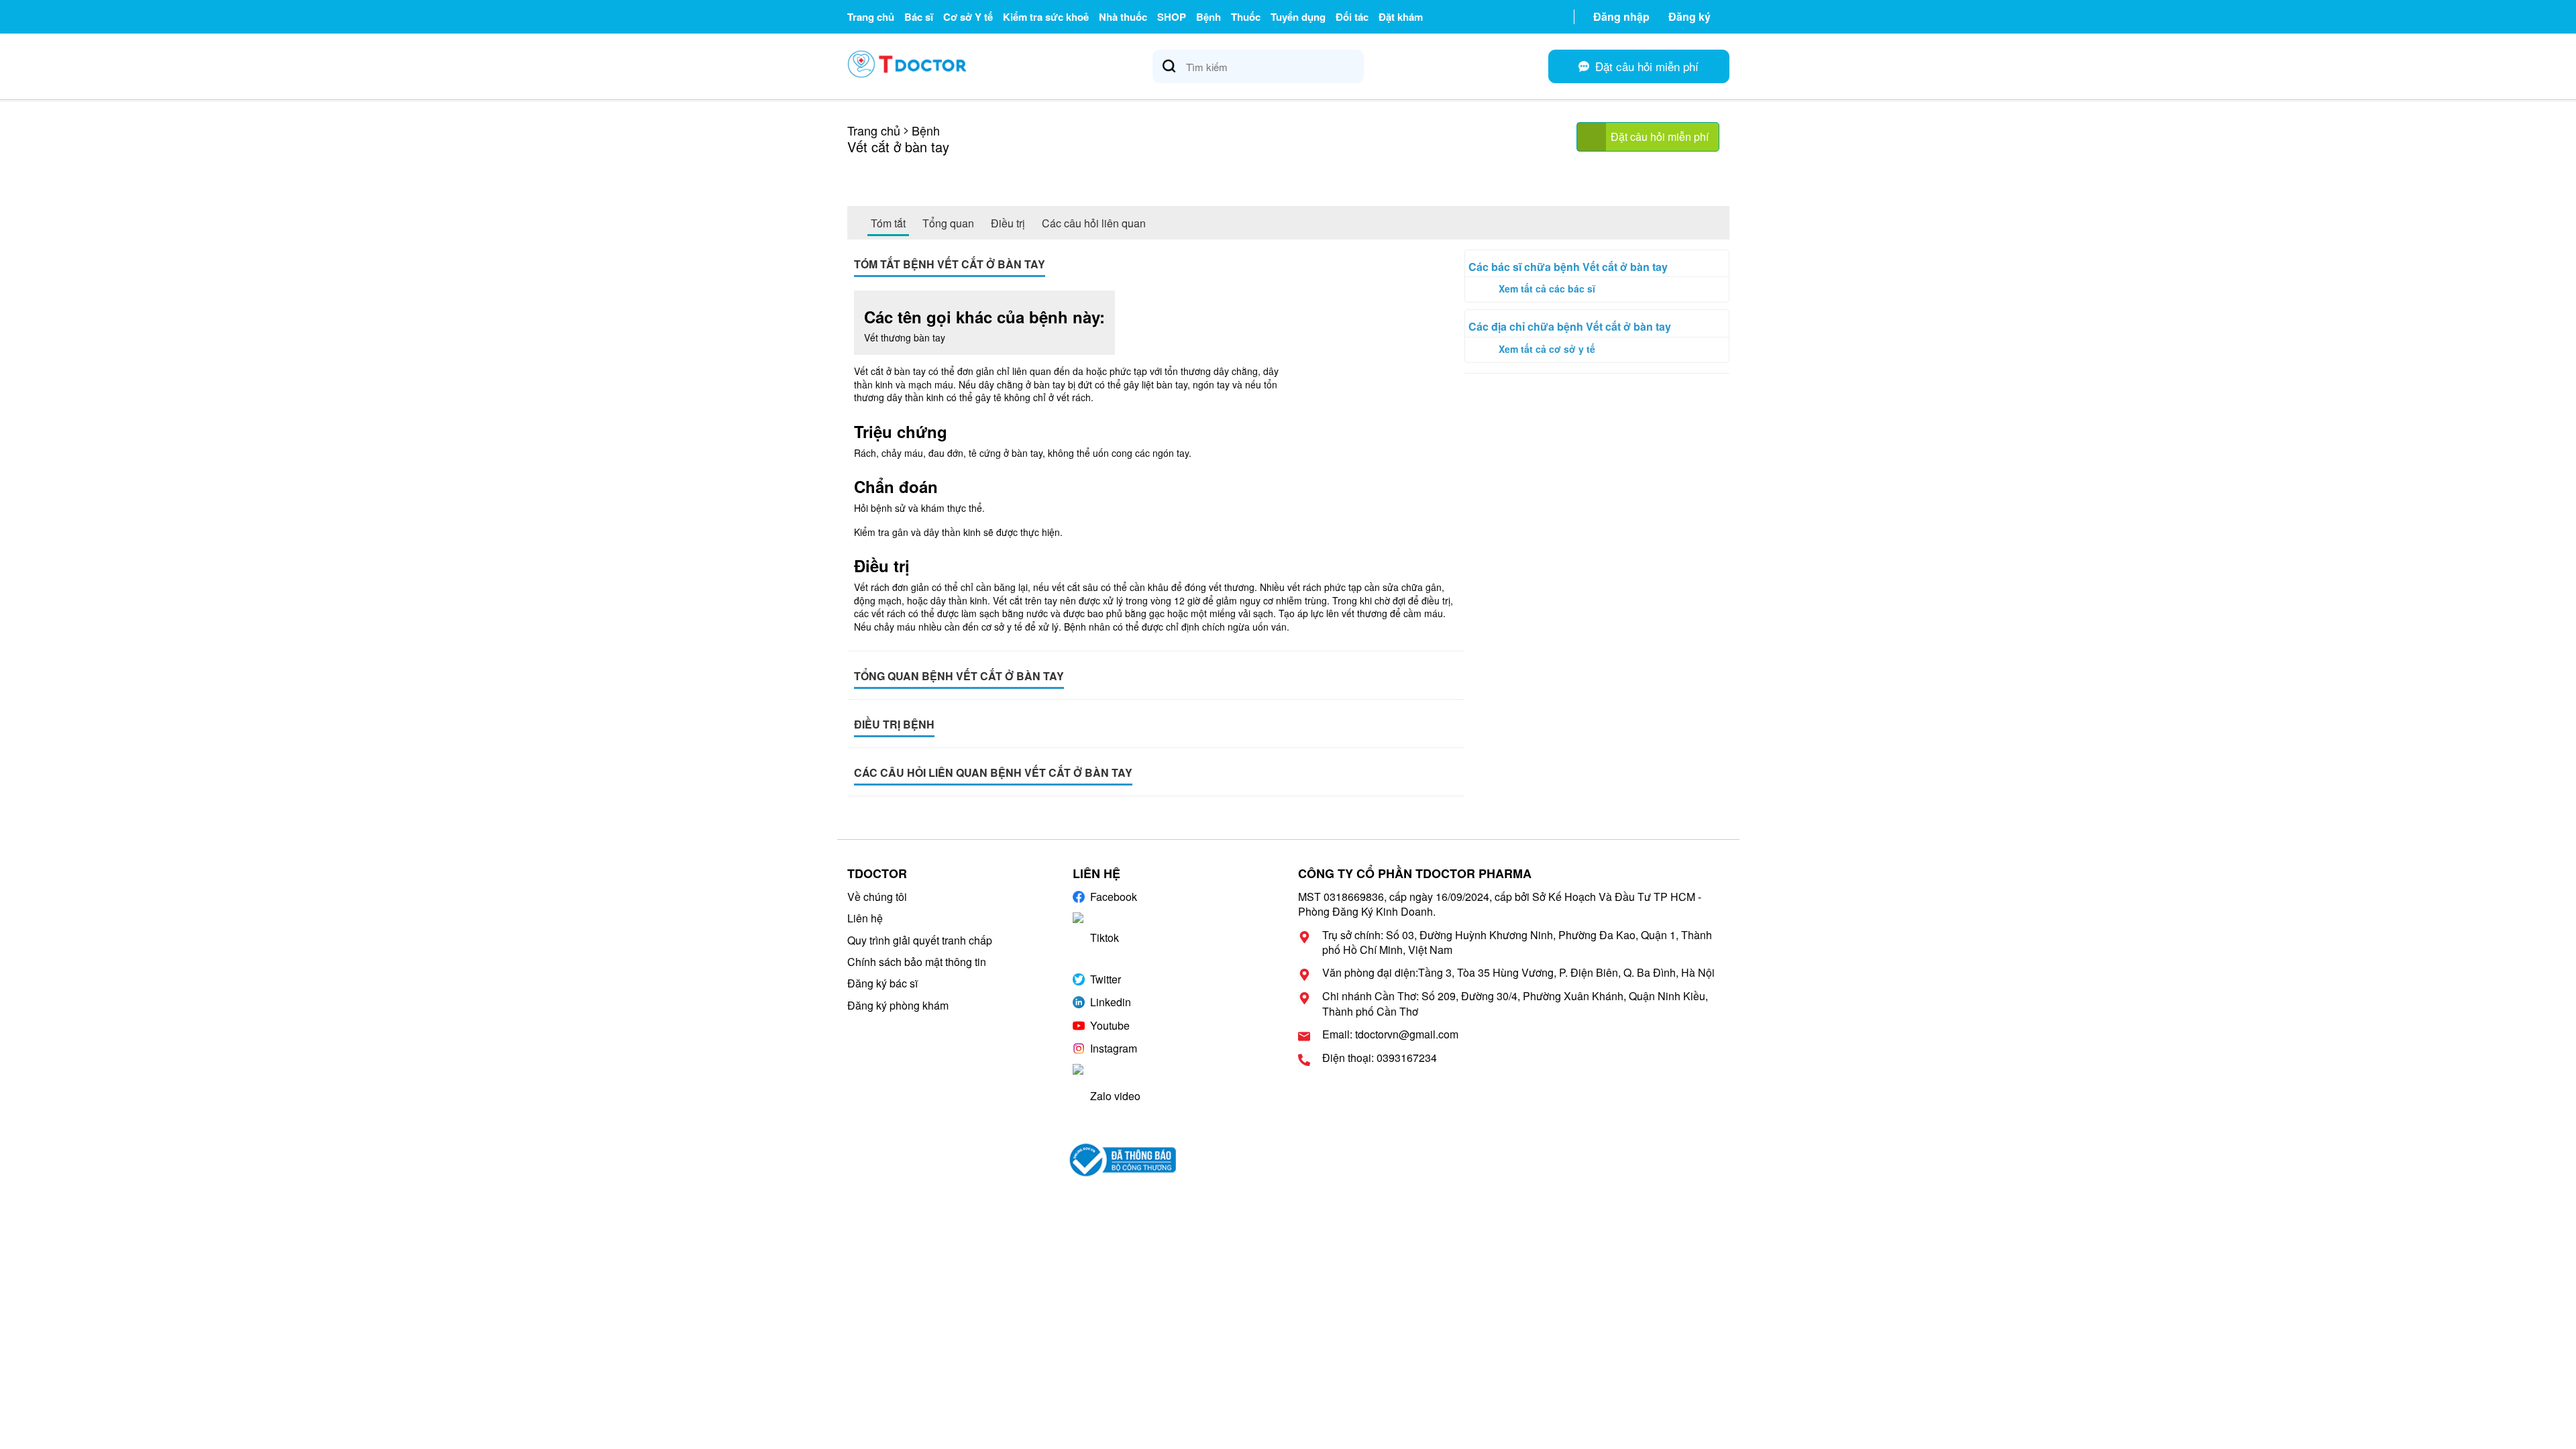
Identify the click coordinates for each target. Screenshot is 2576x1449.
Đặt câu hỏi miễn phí (1660, 137)
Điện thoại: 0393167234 (1380, 1058)
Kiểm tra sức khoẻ (1046, 17)
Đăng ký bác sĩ (882, 983)
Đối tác (1352, 17)
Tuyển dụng (1298, 17)
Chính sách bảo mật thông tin (917, 962)
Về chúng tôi (877, 897)
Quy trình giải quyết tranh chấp (920, 940)
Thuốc (1246, 17)
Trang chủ (871, 17)
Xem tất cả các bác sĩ (1547, 288)
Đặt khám (1401, 17)
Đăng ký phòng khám (898, 1005)
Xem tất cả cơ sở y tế (1547, 349)
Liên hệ (865, 918)
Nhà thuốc (1123, 17)
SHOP (1172, 17)
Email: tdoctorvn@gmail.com (1390, 1034)
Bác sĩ (919, 17)
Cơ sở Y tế (968, 17)
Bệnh (1209, 17)
